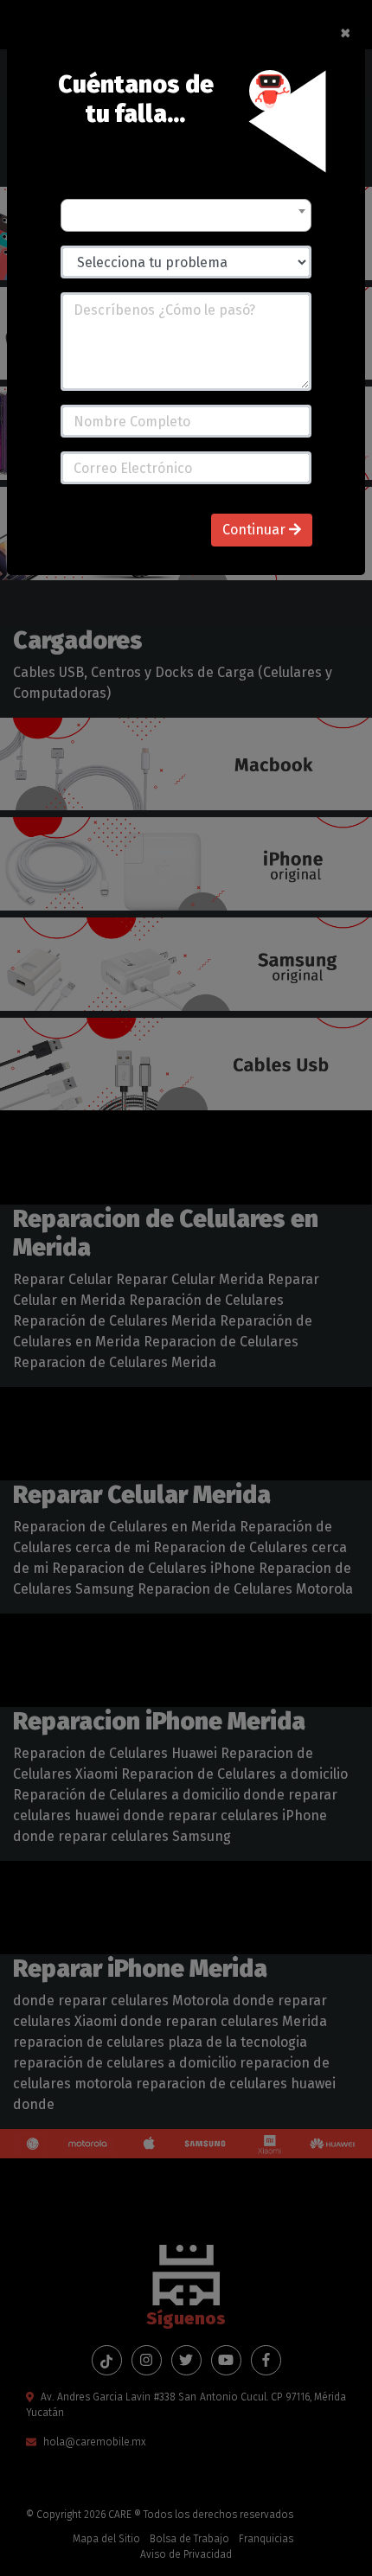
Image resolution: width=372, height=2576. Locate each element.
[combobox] (186, 215)
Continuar (256, 530)
